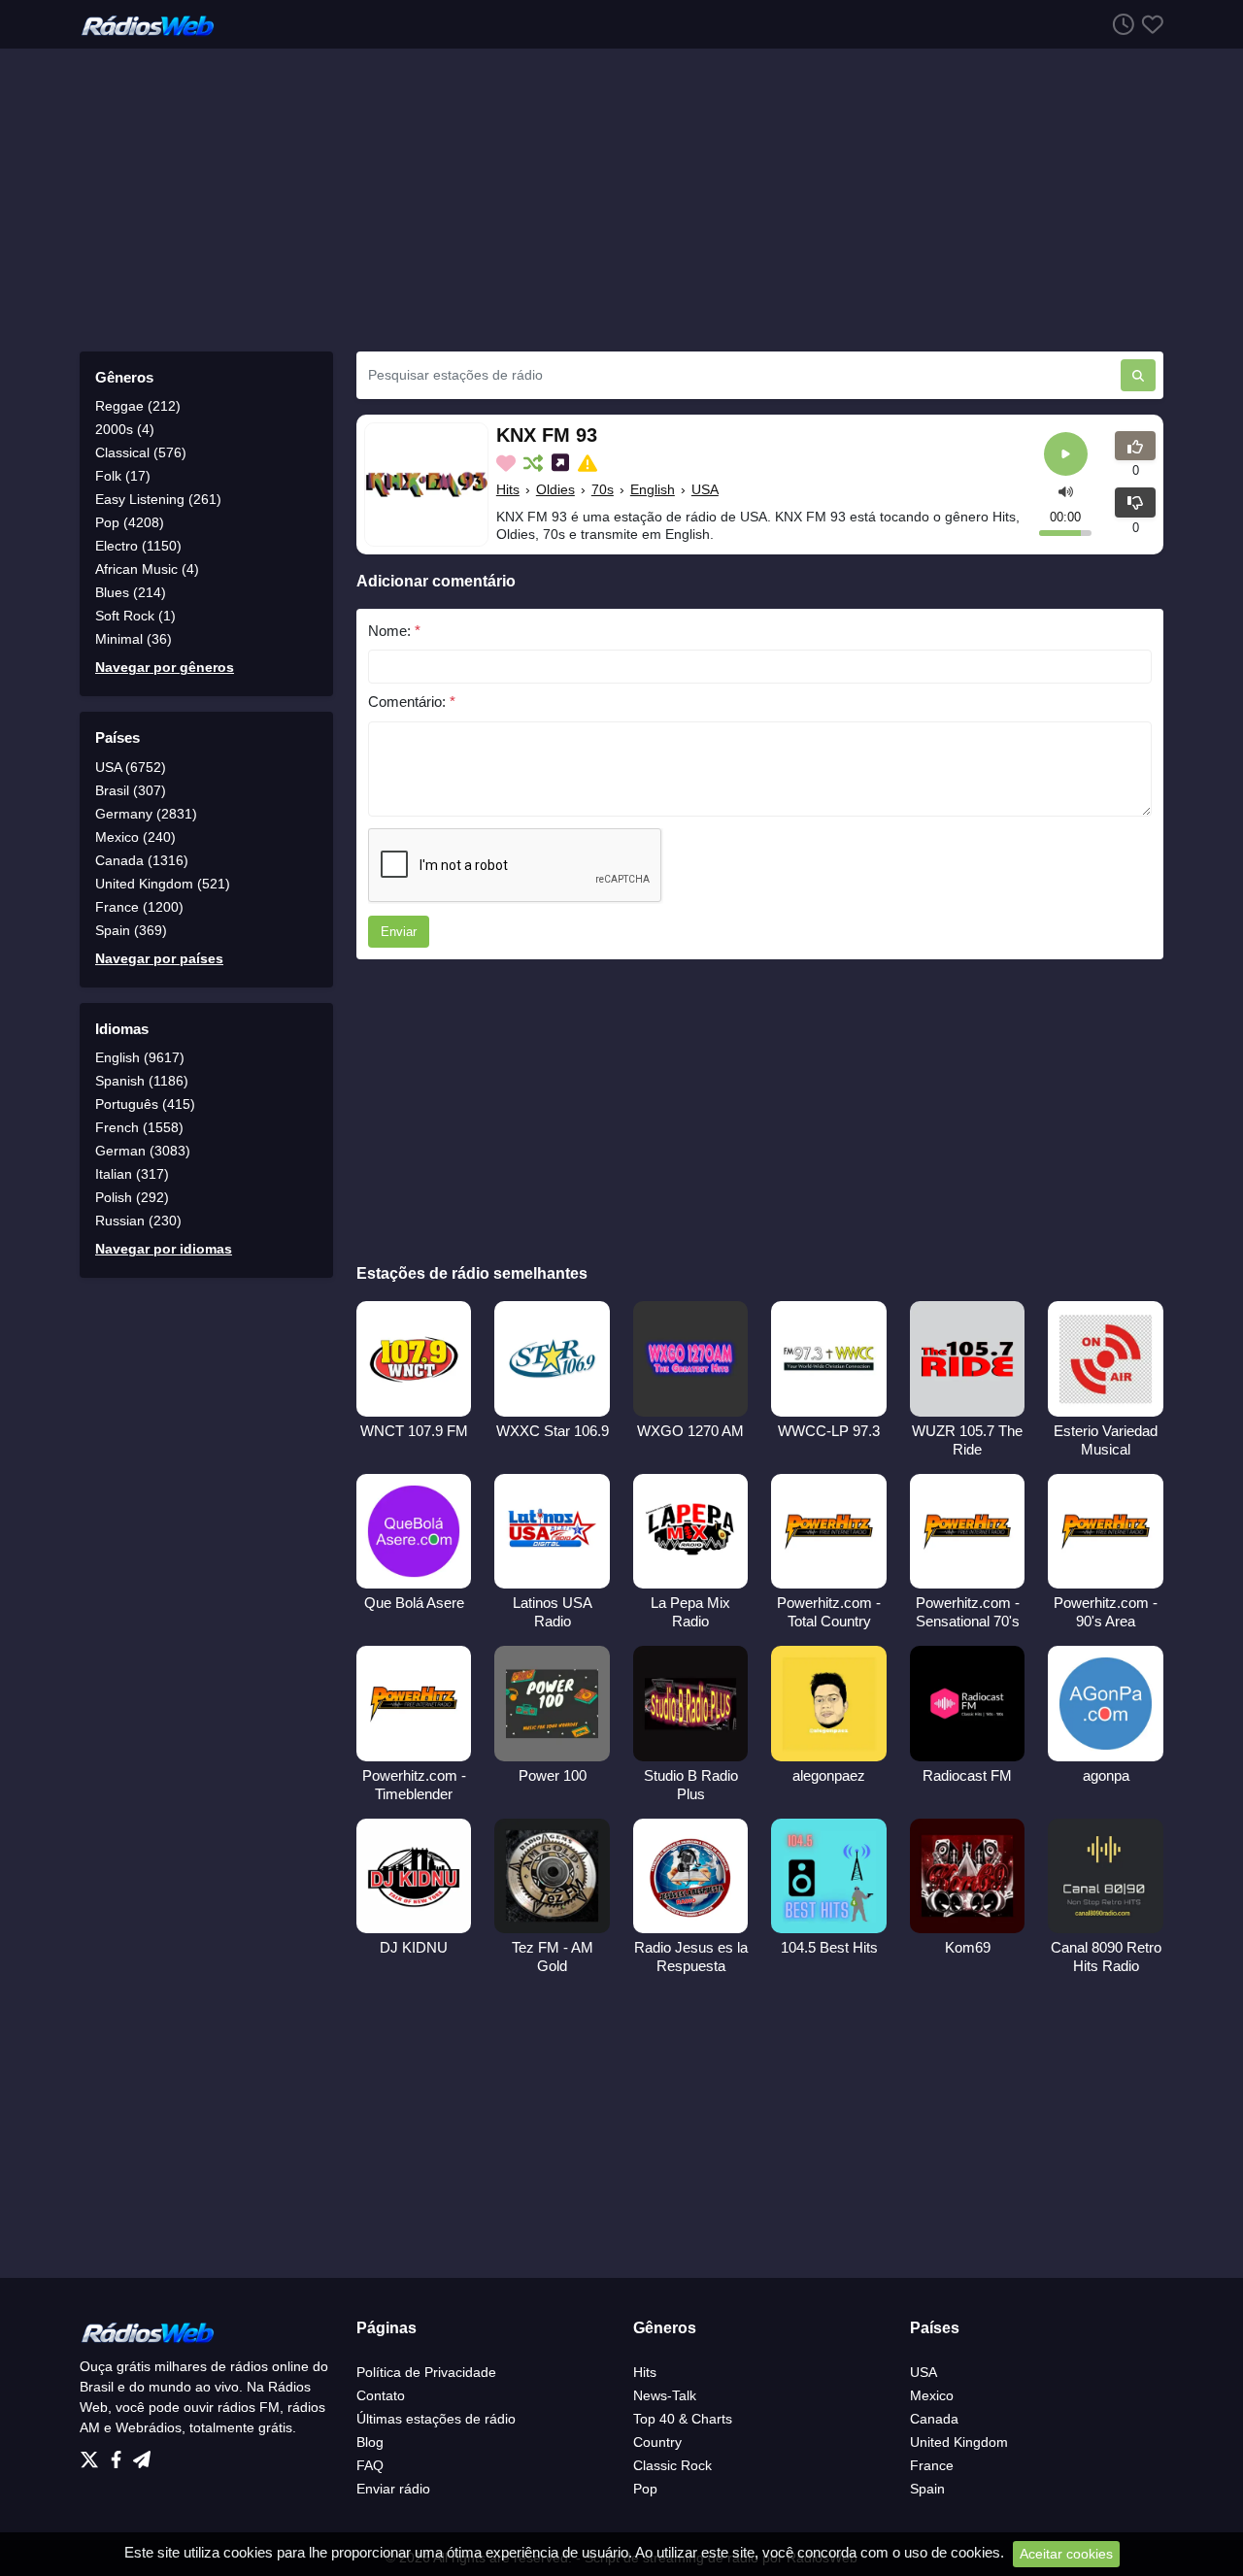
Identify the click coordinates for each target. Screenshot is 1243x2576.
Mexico (932, 2395)
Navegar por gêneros (165, 667)
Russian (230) (138, 1221)
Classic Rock (672, 2465)
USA (705, 489)
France (932, 2465)
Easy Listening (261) (158, 499)
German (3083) (143, 1151)
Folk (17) (123, 476)
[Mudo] (1066, 491)
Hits (508, 489)
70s (603, 489)
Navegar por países (159, 958)
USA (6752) (131, 767)
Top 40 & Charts (683, 2419)
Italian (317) (132, 1174)
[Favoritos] (1149, 24)
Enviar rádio (393, 2489)
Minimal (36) (134, 639)
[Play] (1066, 454)
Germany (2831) (146, 814)
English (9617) (140, 1057)
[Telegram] (142, 2455)
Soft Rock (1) (135, 616)
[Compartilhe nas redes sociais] (562, 463)
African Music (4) (147, 569)
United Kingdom (959, 2442)
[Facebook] (120, 2455)
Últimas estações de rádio (436, 2419)
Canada (934, 2419)
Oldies (555, 489)
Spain (927, 2489)
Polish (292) (132, 1197)
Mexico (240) (135, 837)
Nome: (394, 631)
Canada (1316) (142, 860)
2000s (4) (125, 429)
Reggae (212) (138, 406)
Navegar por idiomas (164, 1249)
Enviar (399, 932)
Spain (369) (131, 930)
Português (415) (145, 1104)
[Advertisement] (621, 200)
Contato (381, 2395)
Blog (370, 2442)
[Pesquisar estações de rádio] (1138, 375)
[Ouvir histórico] (1120, 24)
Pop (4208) (130, 522)
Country (657, 2442)
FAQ (370, 2465)
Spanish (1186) (142, 1081)
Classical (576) (141, 452)
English (653, 489)
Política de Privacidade (426, 2372)
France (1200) (139, 907)
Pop (645, 2489)
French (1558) (139, 1127)
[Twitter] (93, 2455)
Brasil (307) (131, 790)
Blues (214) (131, 592)
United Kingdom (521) (163, 884)
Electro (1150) (138, 546)
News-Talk (665, 2395)
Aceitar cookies (1066, 2554)
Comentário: (412, 702)
